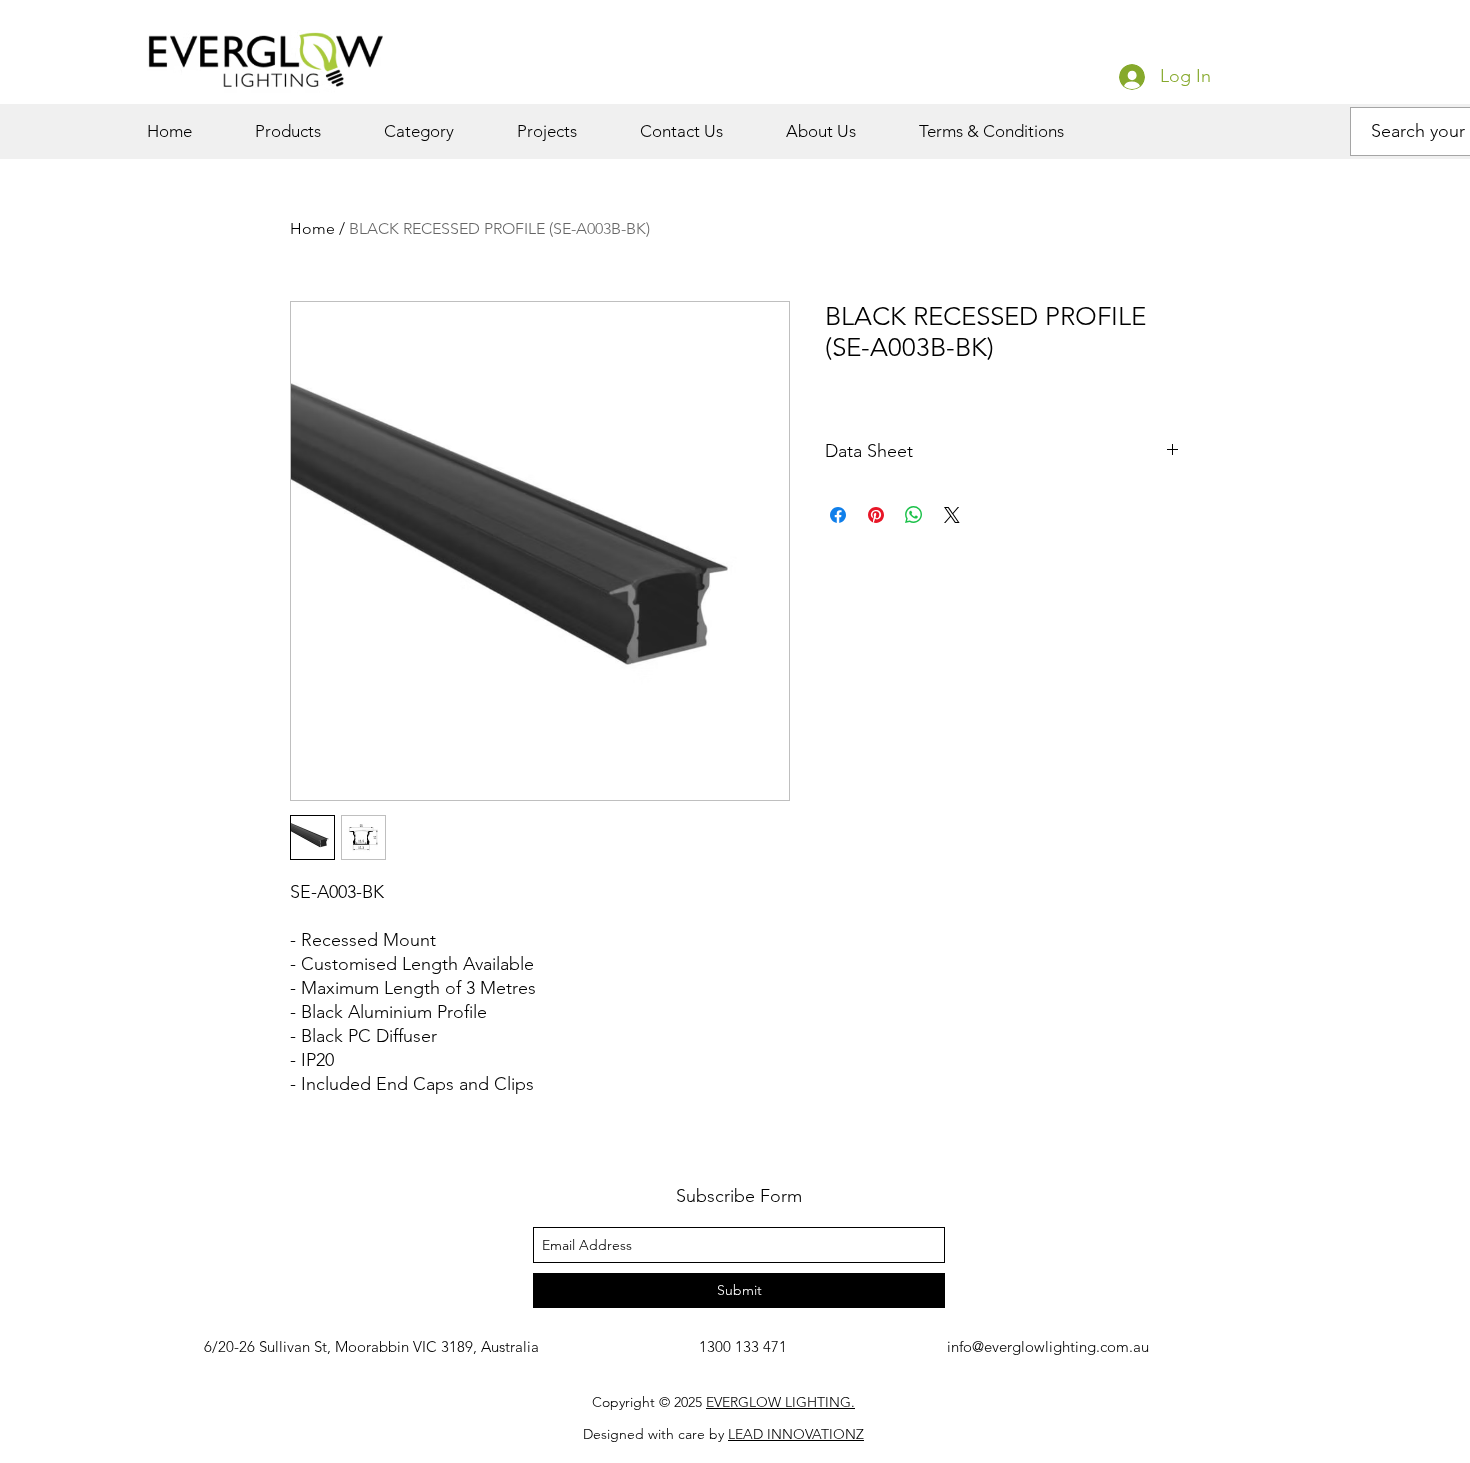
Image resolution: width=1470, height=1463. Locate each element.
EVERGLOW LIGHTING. (780, 1402)
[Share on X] (952, 515)
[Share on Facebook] (838, 515)
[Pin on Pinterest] (876, 515)
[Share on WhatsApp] (914, 515)
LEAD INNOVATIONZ (796, 1434)
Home (312, 228)
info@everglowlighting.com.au (1048, 1346)
